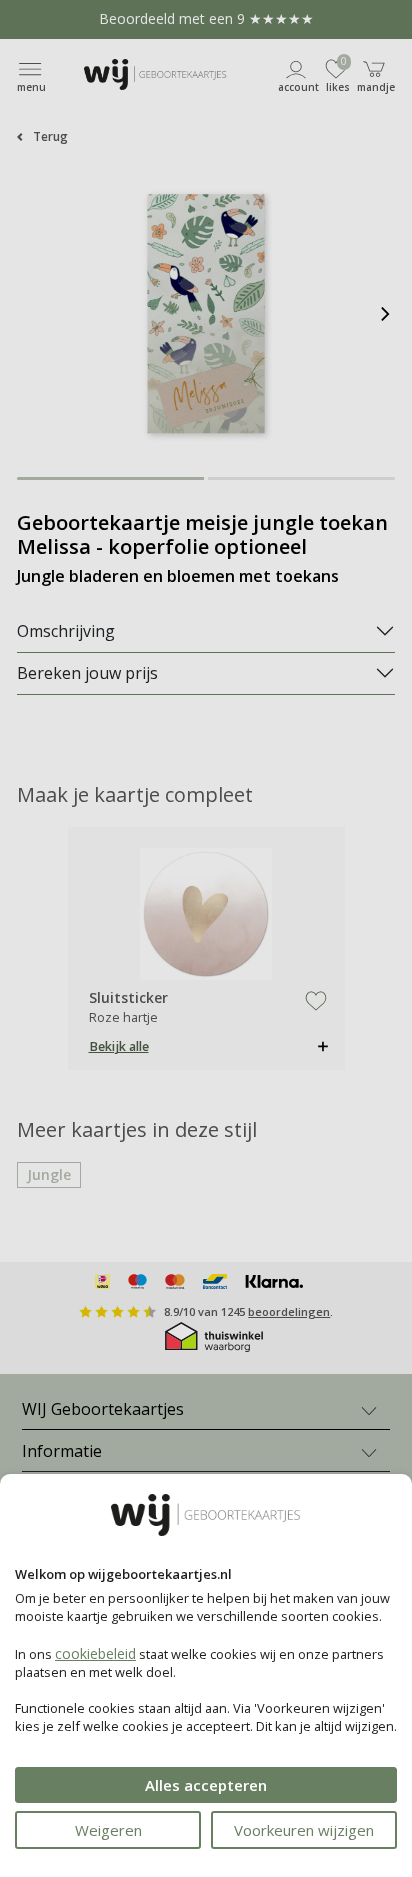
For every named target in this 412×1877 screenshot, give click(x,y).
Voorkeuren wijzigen (304, 1830)
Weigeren (108, 1830)
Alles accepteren (206, 1785)
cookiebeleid (95, 1653)
